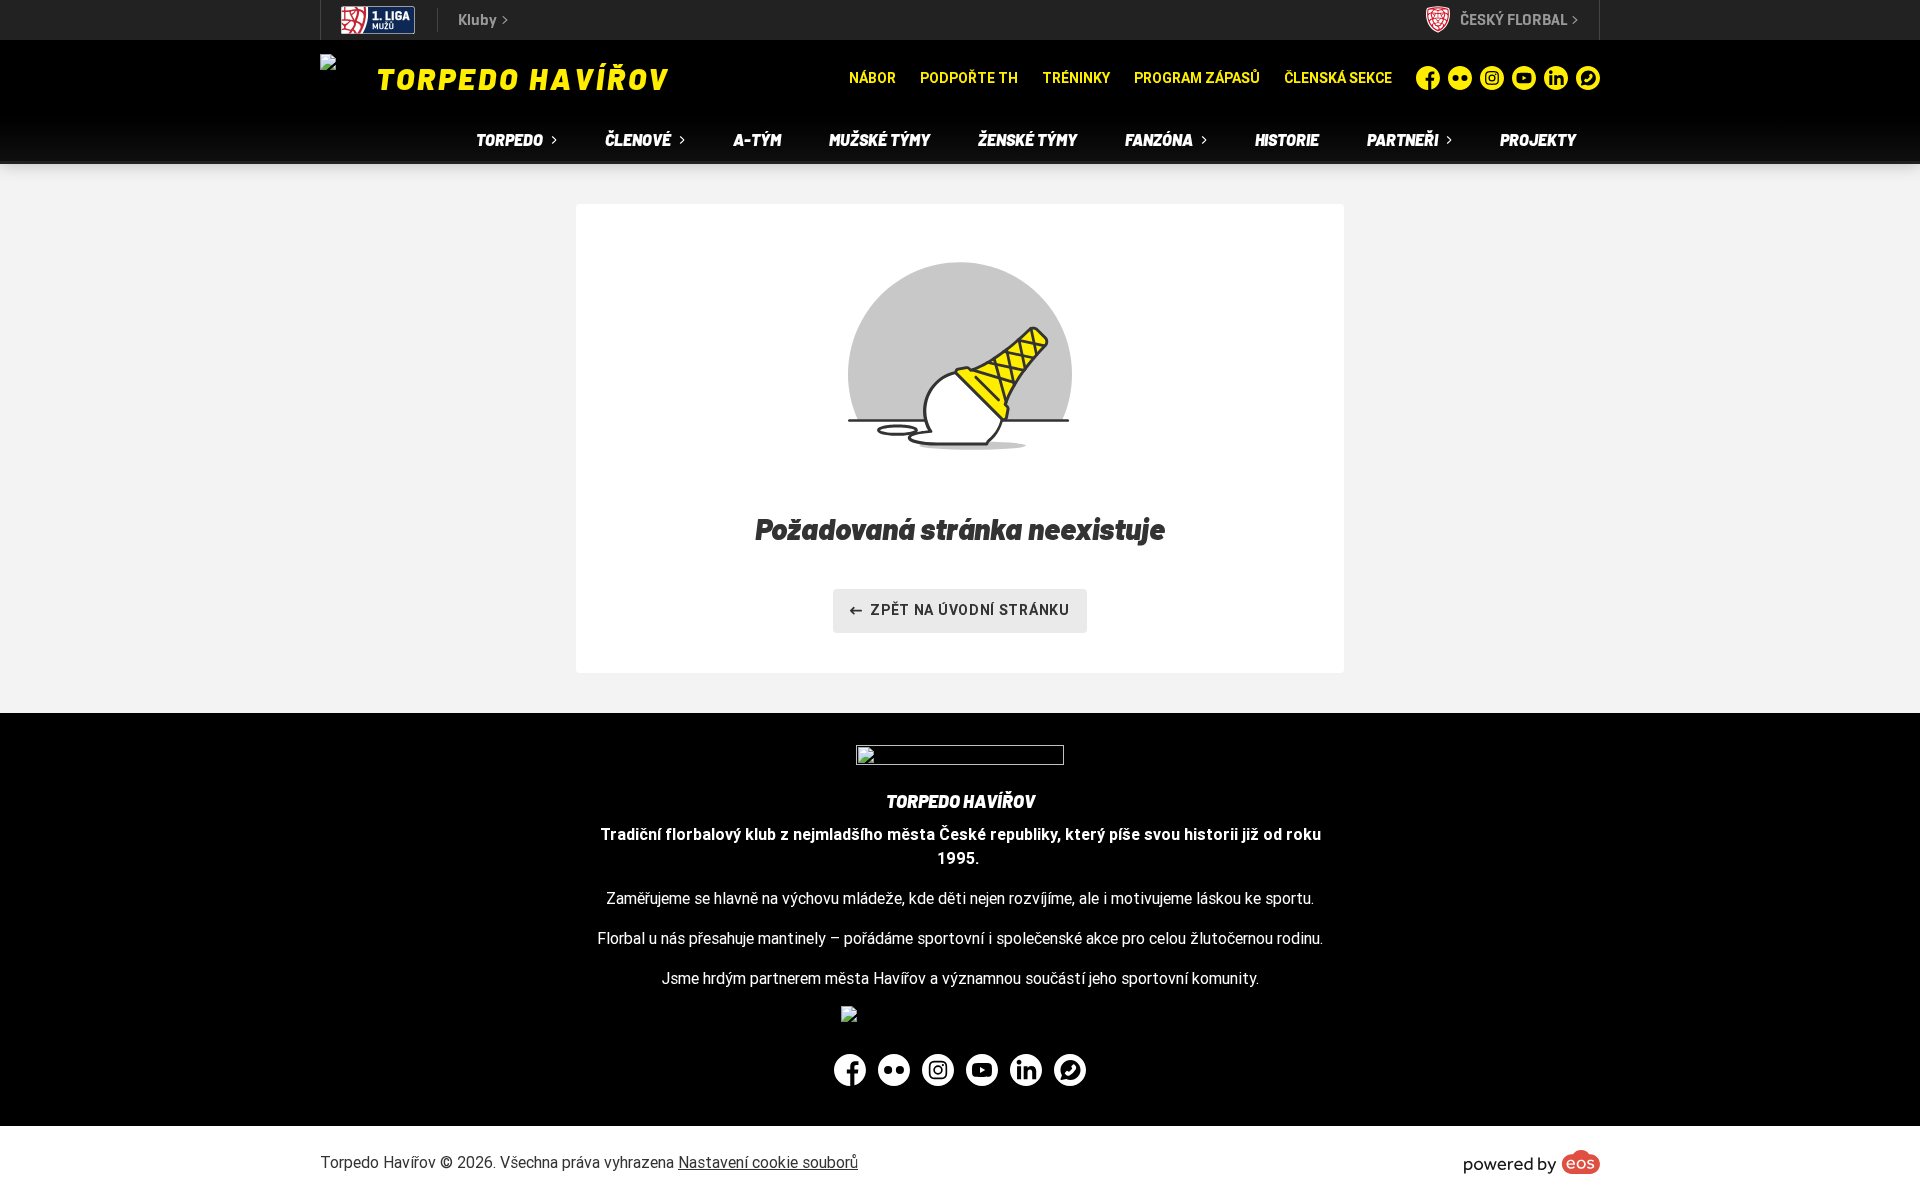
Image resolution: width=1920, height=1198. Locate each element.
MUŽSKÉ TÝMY (879, 139)
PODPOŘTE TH (969, 78)
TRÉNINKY (1076, 78)
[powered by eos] (1532, 1162)
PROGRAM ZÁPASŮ (1197, 78)
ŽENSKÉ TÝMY (1027, 139)
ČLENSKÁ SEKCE (1338, 78)
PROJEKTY (1538, 139)
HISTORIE (1287, 139)
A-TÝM (757, 139)
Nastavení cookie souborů (768, 1162)
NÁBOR (872, 78)
